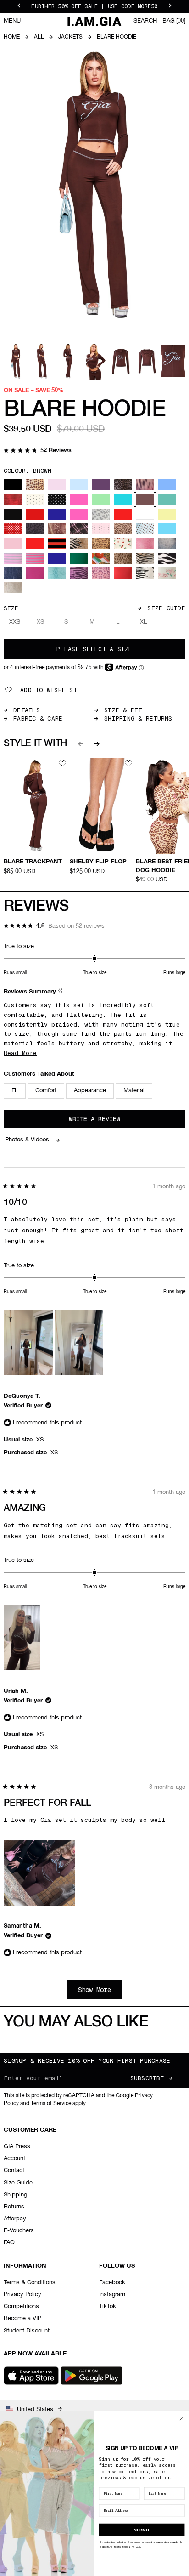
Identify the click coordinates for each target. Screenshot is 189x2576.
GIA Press (17, 2147)
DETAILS (27, 710)
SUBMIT (142, 2530)
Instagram (112, 2295)
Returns (14, 2207)
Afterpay (15, 2219)
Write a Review (107, 1121)
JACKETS (70, 37)
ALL (39, 37)
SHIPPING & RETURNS (138, 718)
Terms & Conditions (30, 2283)
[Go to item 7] (125, 335)
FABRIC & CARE (38, 718)
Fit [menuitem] (15, 1091)
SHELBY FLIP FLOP (98, 862)
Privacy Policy (22, 2295)
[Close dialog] (181, 2419)
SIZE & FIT (123, 710)
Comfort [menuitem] (46, 1091)
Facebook (112, 2283)
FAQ (9, 2243)
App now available (35, 2354)
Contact (14, 2170)
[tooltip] (61, 992)
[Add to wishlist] (62, 763)
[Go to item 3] (84, 335)
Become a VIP (22, 2318)
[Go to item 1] (64, 335)
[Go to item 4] (94, 335)
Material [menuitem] (134, 1091)
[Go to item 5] (105, 335)
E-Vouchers (19, 2231)
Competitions (21, 2306)
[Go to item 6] (115, 335)
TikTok (108, 2306)
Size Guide (166, 608)
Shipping (15, 2195)
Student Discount (27, 2331)
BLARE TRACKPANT (33, 862)
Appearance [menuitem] (90, 1091)
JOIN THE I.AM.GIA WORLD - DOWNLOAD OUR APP (94, 6)
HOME (12, 37)
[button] (38, 451)
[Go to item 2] (74, 335)
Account (14, 2159)
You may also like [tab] (76, 2022)
